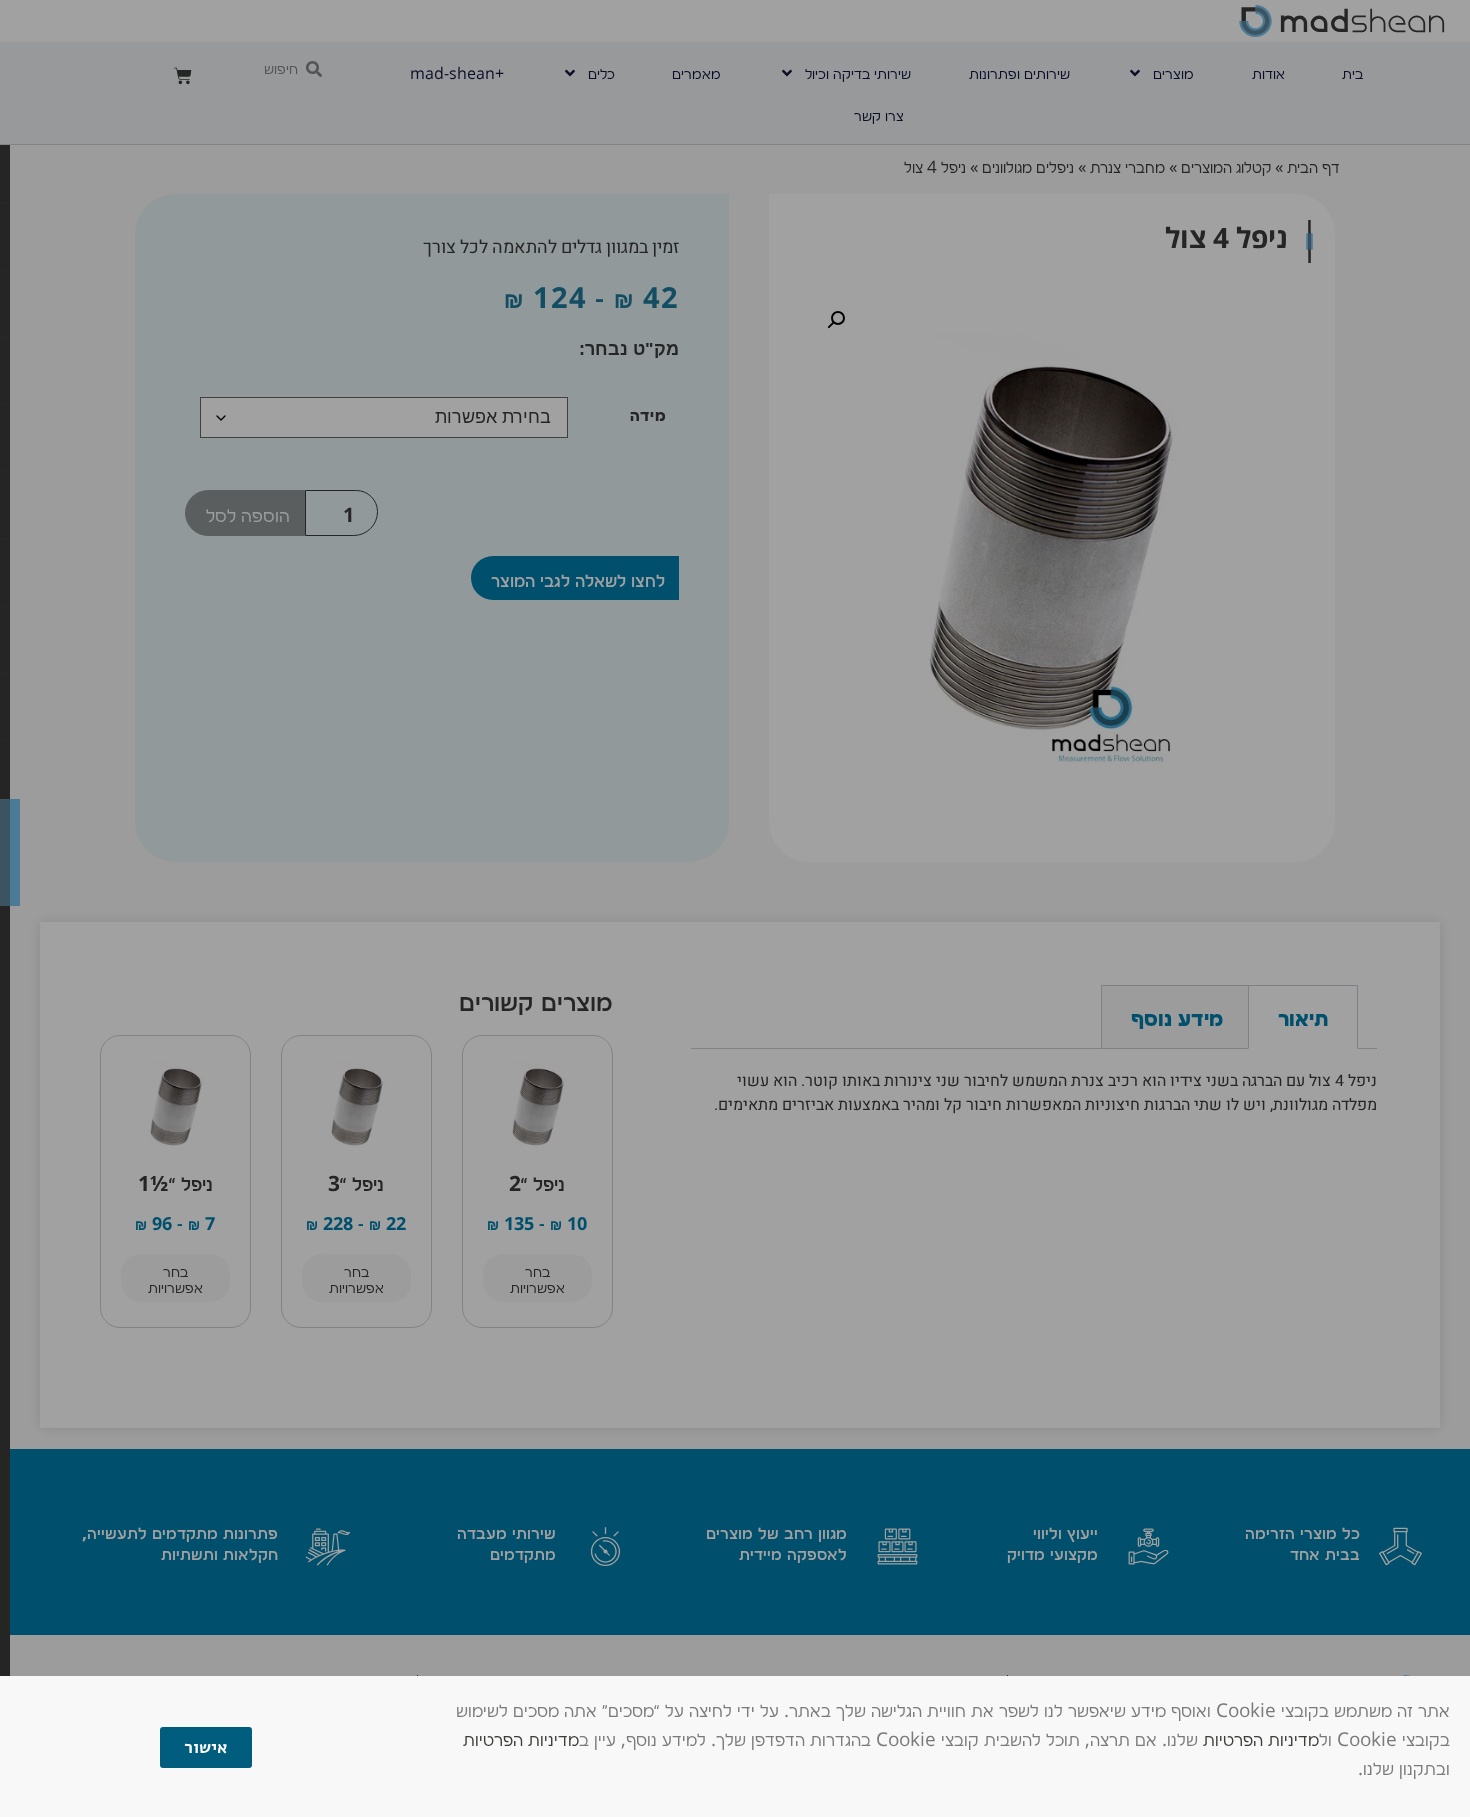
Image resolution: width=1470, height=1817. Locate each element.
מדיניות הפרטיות (1261, 1738)
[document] (735, 908)
